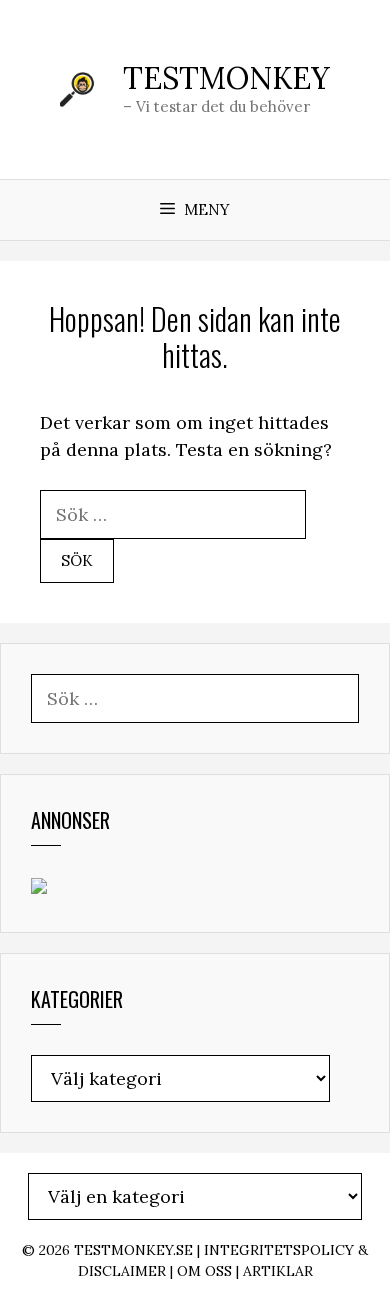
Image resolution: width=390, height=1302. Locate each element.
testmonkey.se (133, 1250)
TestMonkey (226, 78)
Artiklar (278, 1271)
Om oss (204, 1271)
